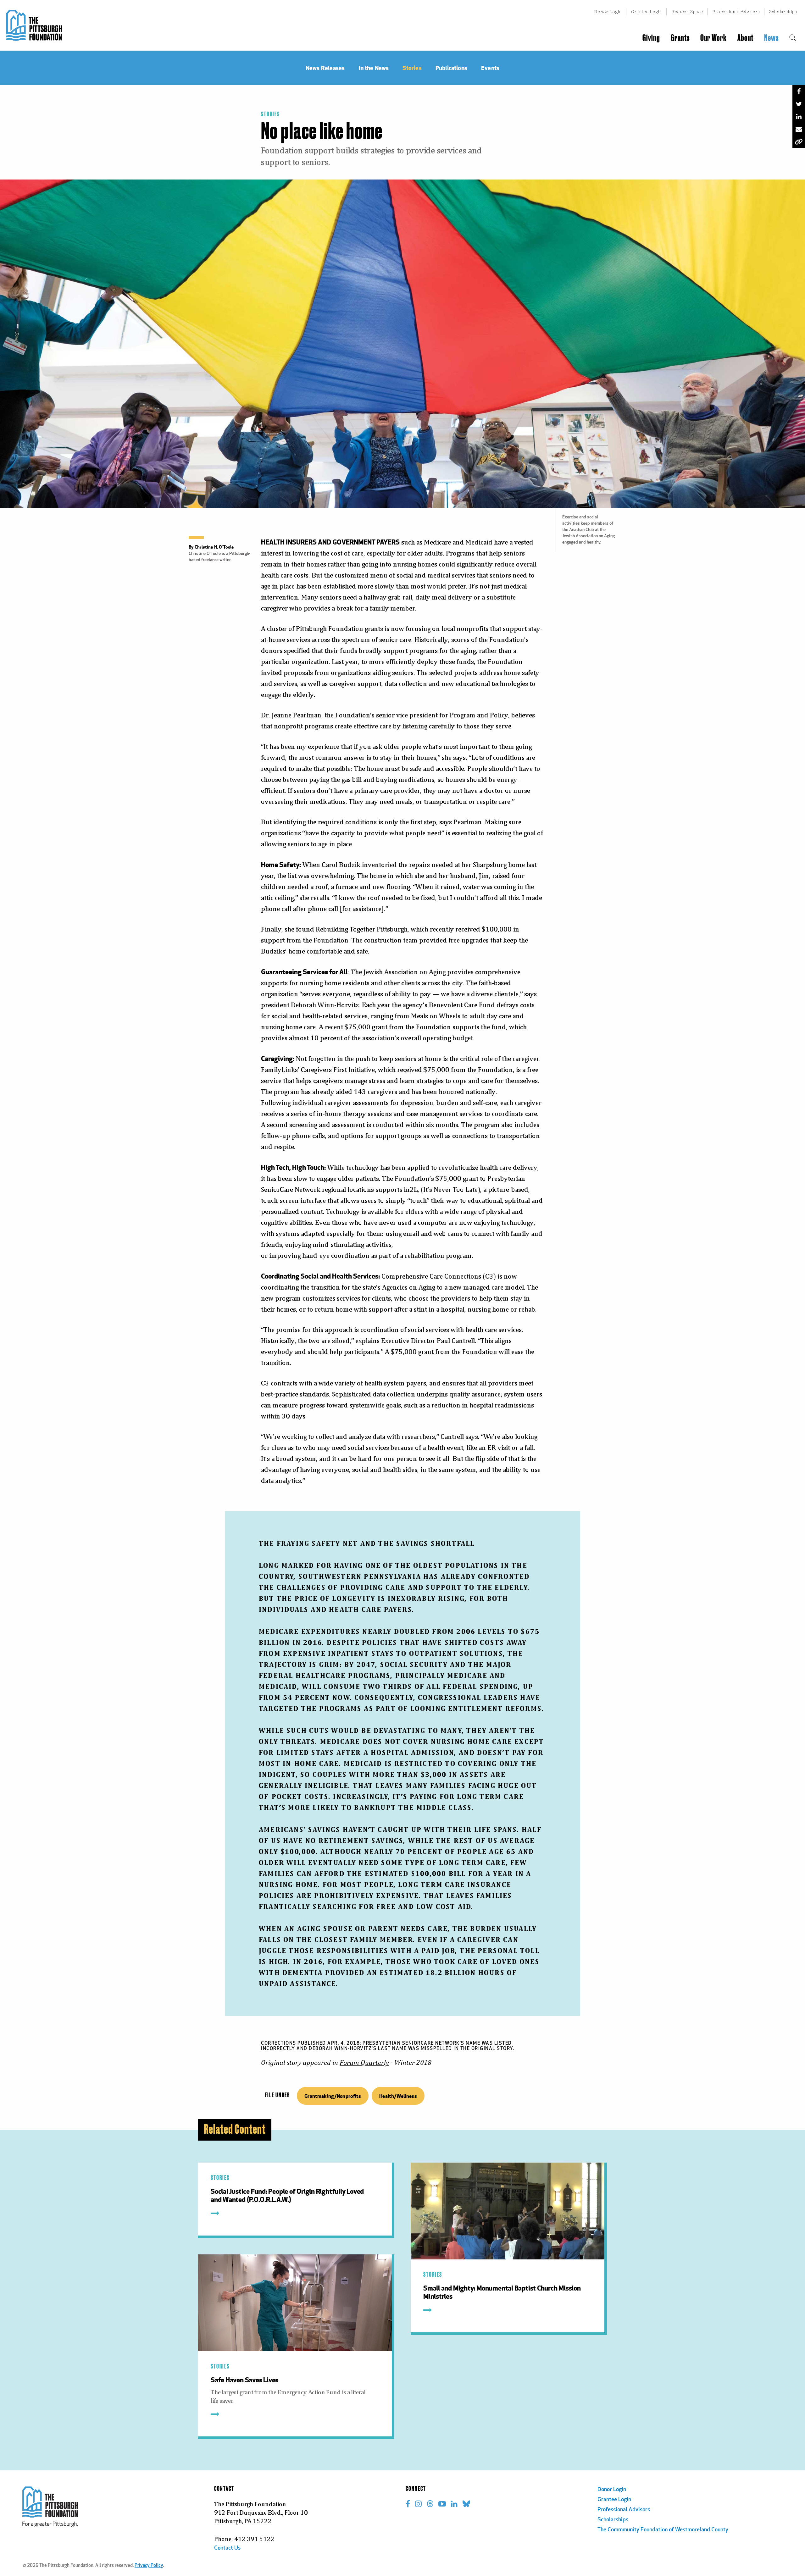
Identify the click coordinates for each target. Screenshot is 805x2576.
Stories (270, 114)
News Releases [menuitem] (325, 68)
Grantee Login (647, 11)
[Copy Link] (799, 142)
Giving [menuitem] (651, 38)
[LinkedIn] (799, 117)
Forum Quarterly (364, 2062)
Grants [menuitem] (680, 38)
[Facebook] (799, 91)
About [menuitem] (745, 38)
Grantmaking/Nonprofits (333, 2096)
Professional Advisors (736, 11)
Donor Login (608, 11)
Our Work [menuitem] (713, 38)
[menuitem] (793, 38)
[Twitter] (799, 104)
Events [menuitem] (490, 68)
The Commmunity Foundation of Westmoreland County (663, 2530)
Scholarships (783, 11)
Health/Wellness (398, 2096)
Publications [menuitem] (451, 68)
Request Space (687, 11)
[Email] (799, 129)
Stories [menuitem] (412, 68)
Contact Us (227, 2548)
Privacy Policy (149, 2566)
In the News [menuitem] (374, 68)
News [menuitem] (771, 38)
